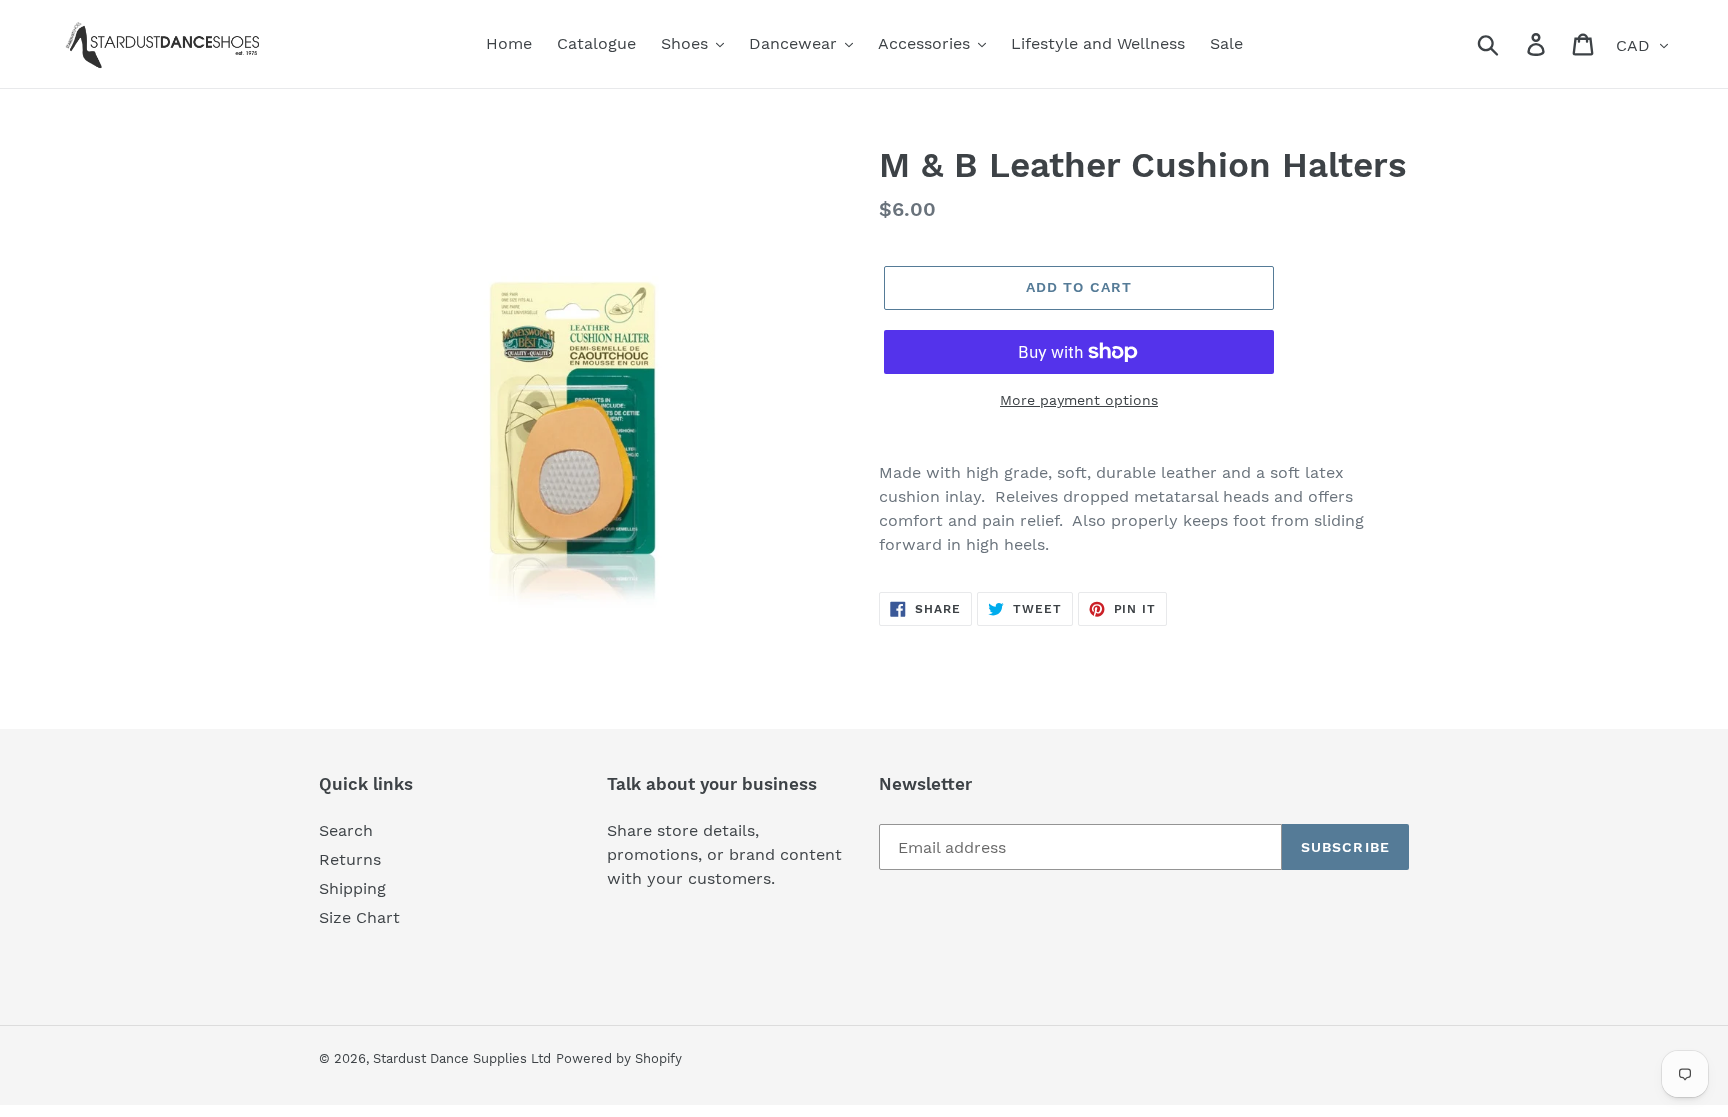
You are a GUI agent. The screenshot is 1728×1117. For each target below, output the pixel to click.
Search (346, 830)
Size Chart (359, 917)
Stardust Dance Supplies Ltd (462, 1058)
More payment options (1079, 400)
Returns (350, 859)
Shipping (352, 888)
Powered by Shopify (619, 1058)
